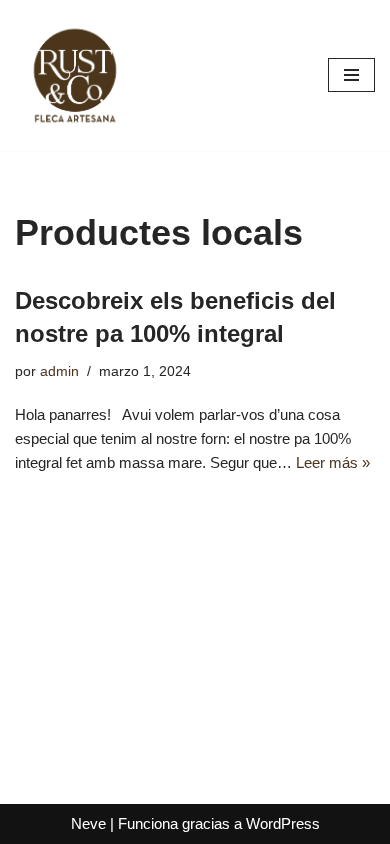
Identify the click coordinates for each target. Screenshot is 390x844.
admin (59, 371)
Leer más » (333, 462)
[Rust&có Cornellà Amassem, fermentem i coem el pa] (75, 75)
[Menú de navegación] (351, 75)
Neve (88, 823)
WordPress (283, 823)
